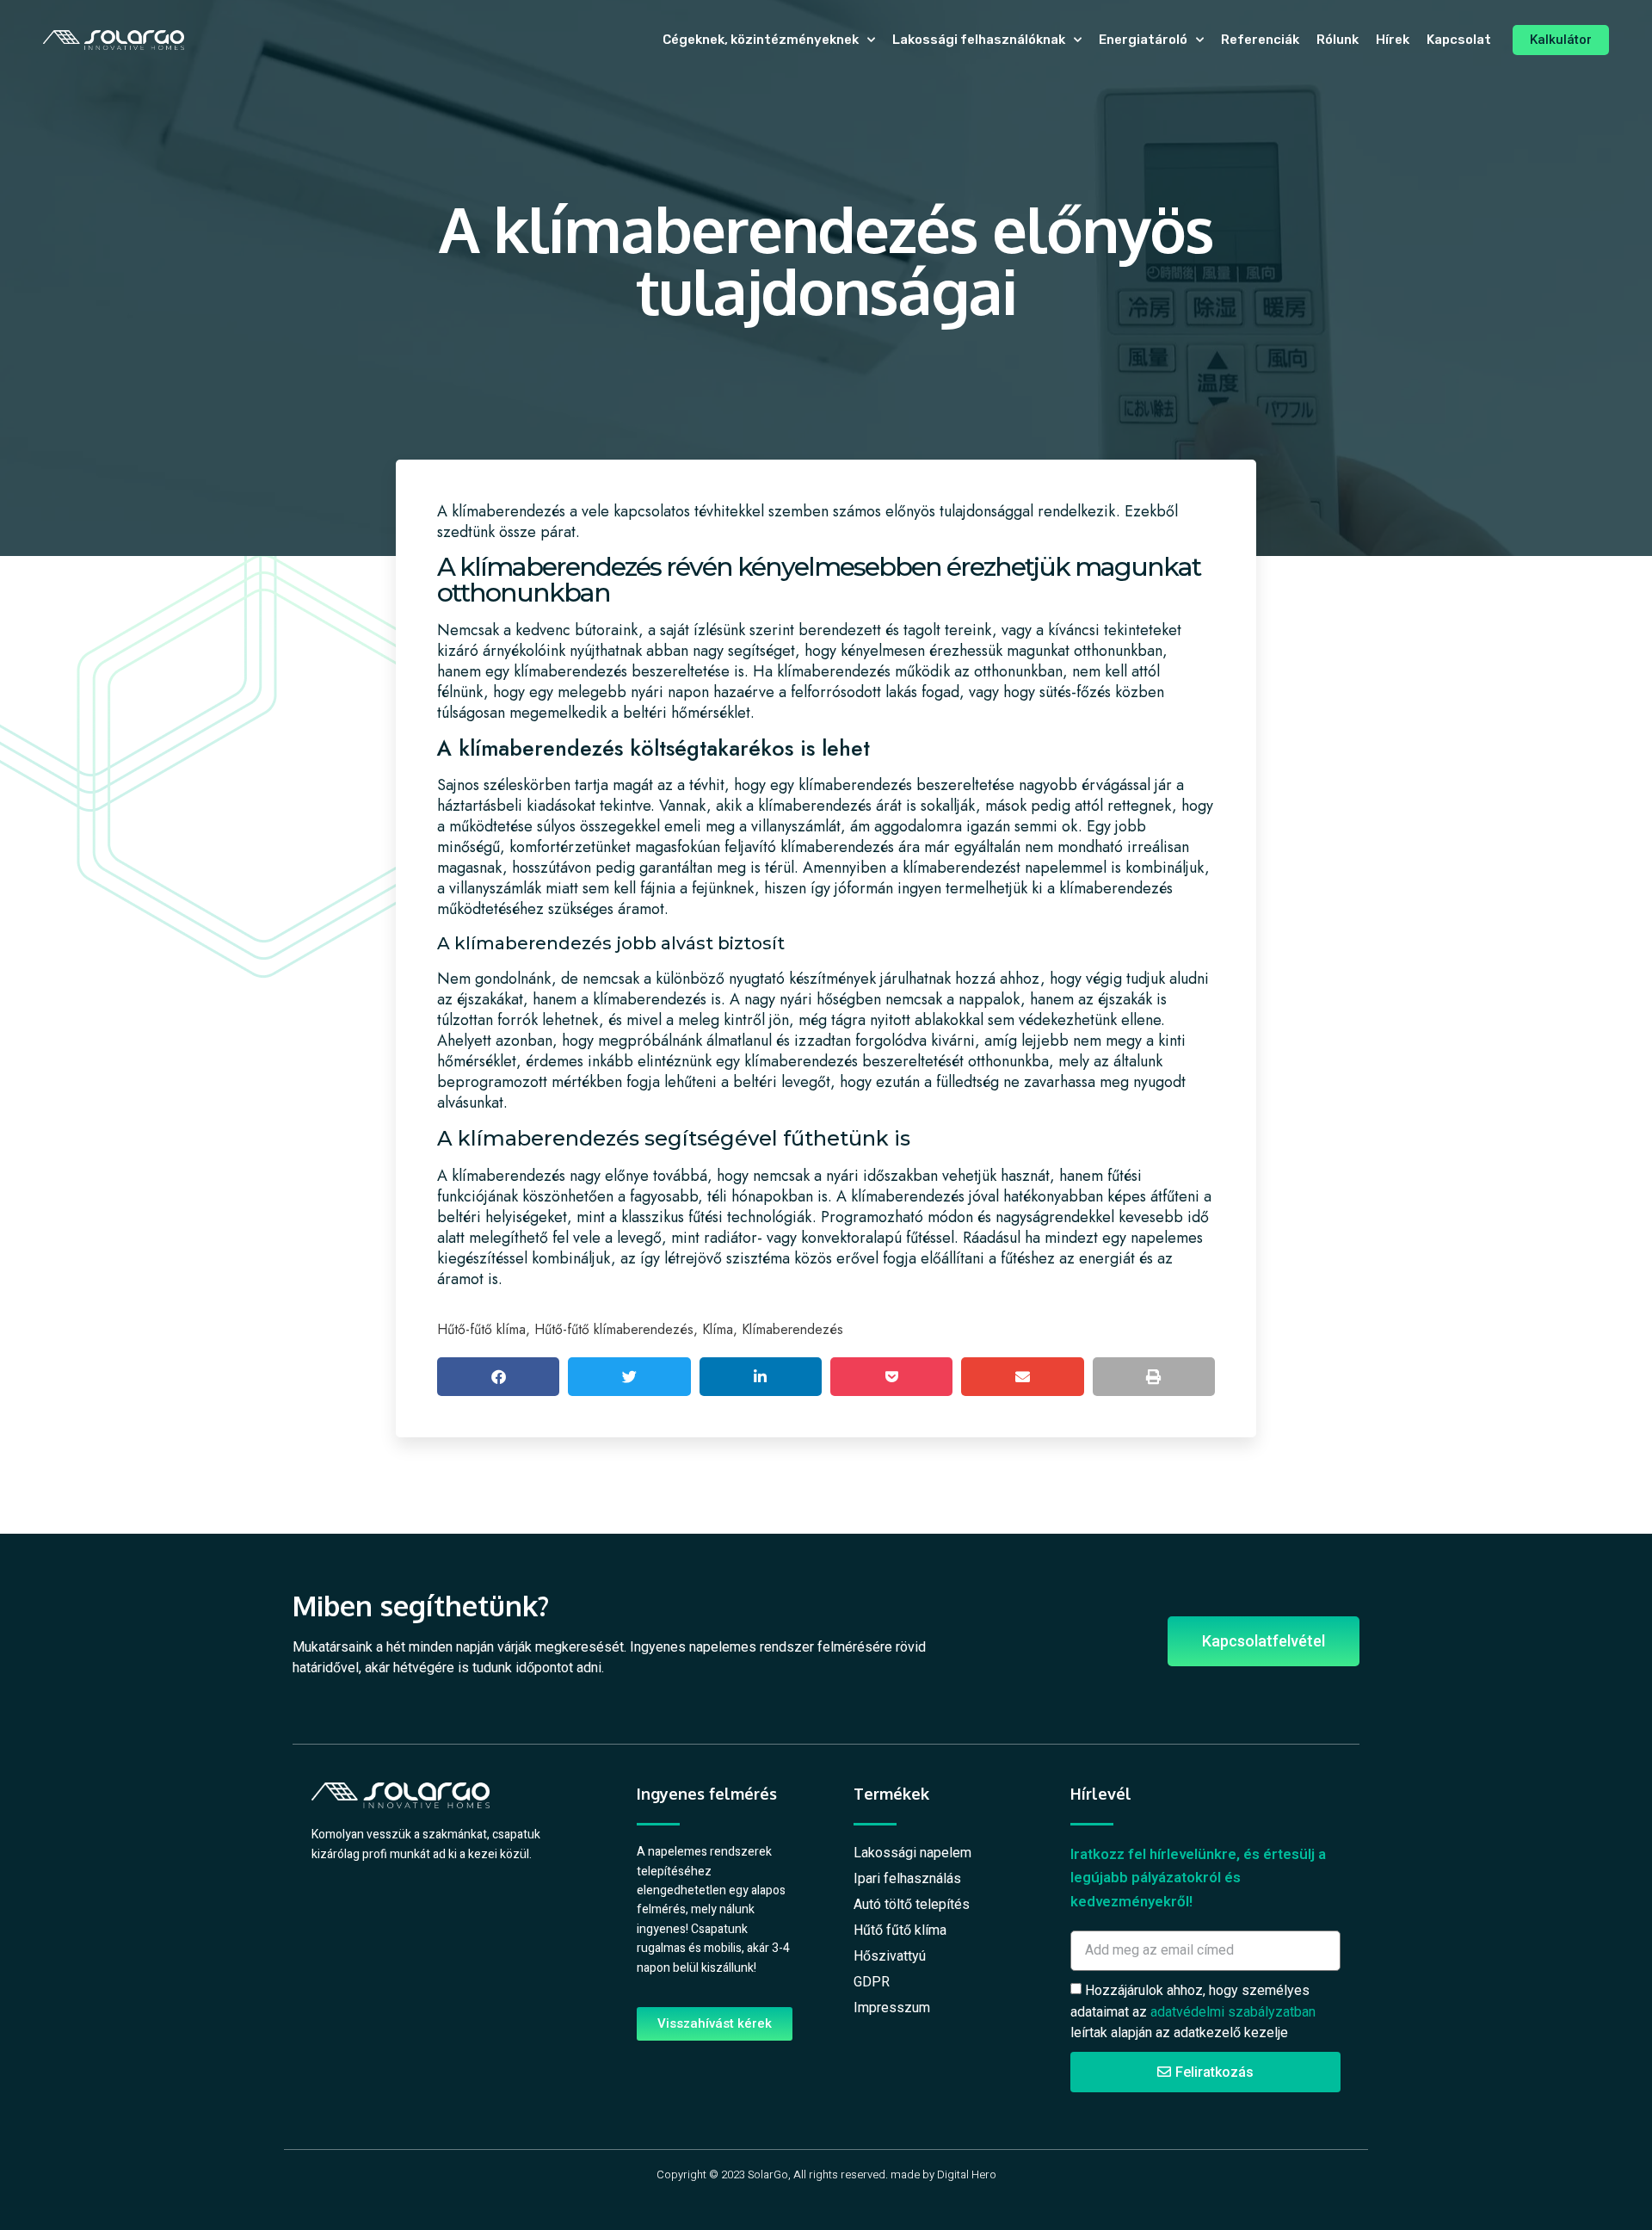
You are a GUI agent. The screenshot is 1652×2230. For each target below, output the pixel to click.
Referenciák (1260, 40)
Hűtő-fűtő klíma (481, 1329)
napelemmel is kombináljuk (1115, 868)
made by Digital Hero (943, 2174)
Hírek (1393, 40)
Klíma (718, 1329)
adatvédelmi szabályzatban (1233, 2011)
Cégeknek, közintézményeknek (761, 40)
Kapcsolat (1459, 40)
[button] (498, 1377)
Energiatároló (1143, 40)
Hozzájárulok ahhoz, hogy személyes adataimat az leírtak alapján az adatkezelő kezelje (1193, 2012)
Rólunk (1338, 40)
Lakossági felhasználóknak (979, 40)
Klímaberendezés (792, 1329)
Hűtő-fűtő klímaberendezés (614, 1329)
